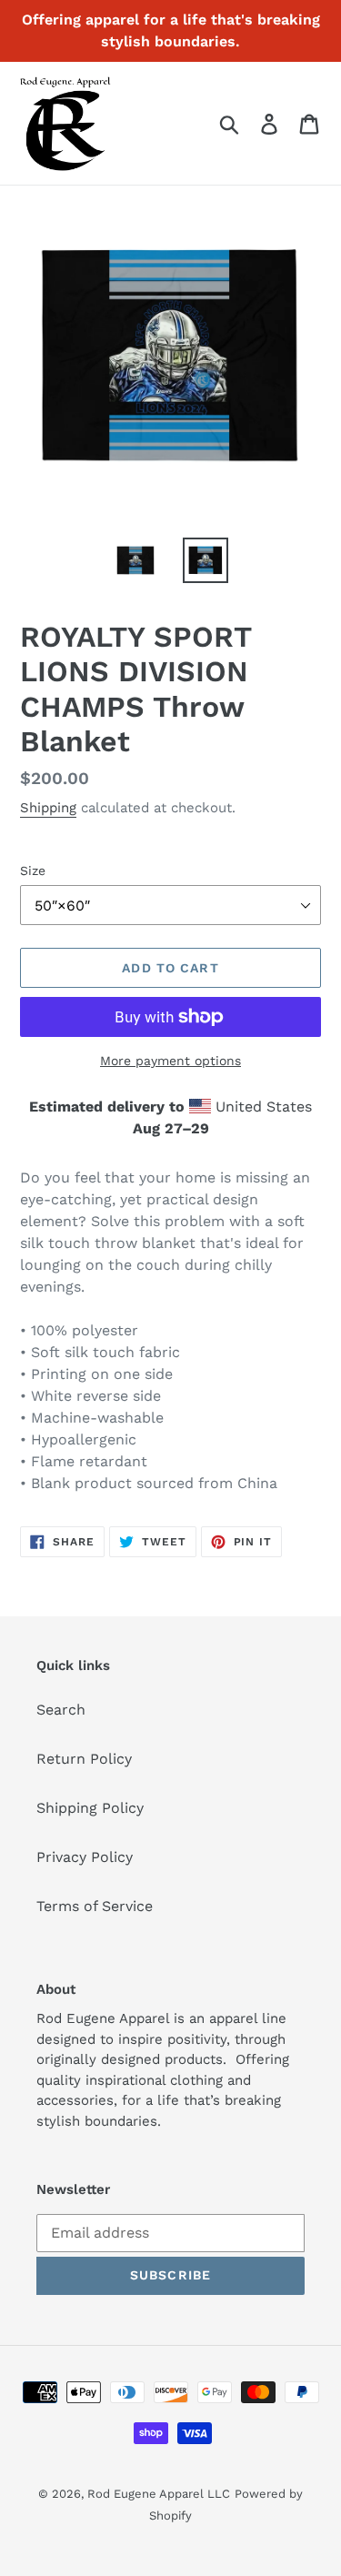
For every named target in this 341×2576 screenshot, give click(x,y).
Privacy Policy (85, 1857)
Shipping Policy (90, 1808)
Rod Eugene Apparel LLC (159, 2494)
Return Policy (84, 1759)
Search (61, 1710)
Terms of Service (95, 1906)
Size (33, 870)
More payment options (170, 1061)
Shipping (48, 808)
